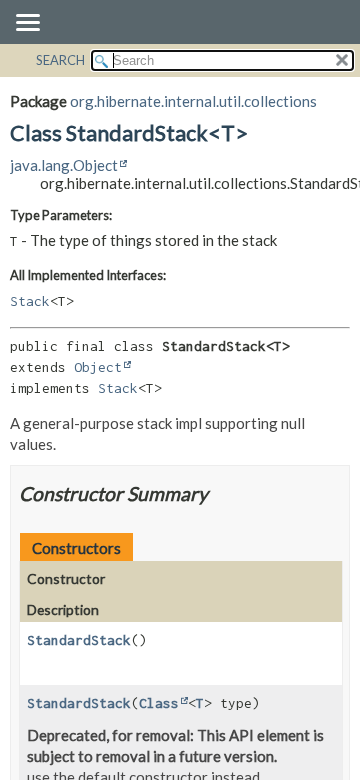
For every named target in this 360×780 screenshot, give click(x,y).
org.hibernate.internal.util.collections (193, 101)
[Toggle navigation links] (27, 24)
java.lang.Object (64, 165)
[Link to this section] (220, 493)
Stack (30, 301)
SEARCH (60, 60)
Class (159, 703)
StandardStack (79, 640)
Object (98, 367)
